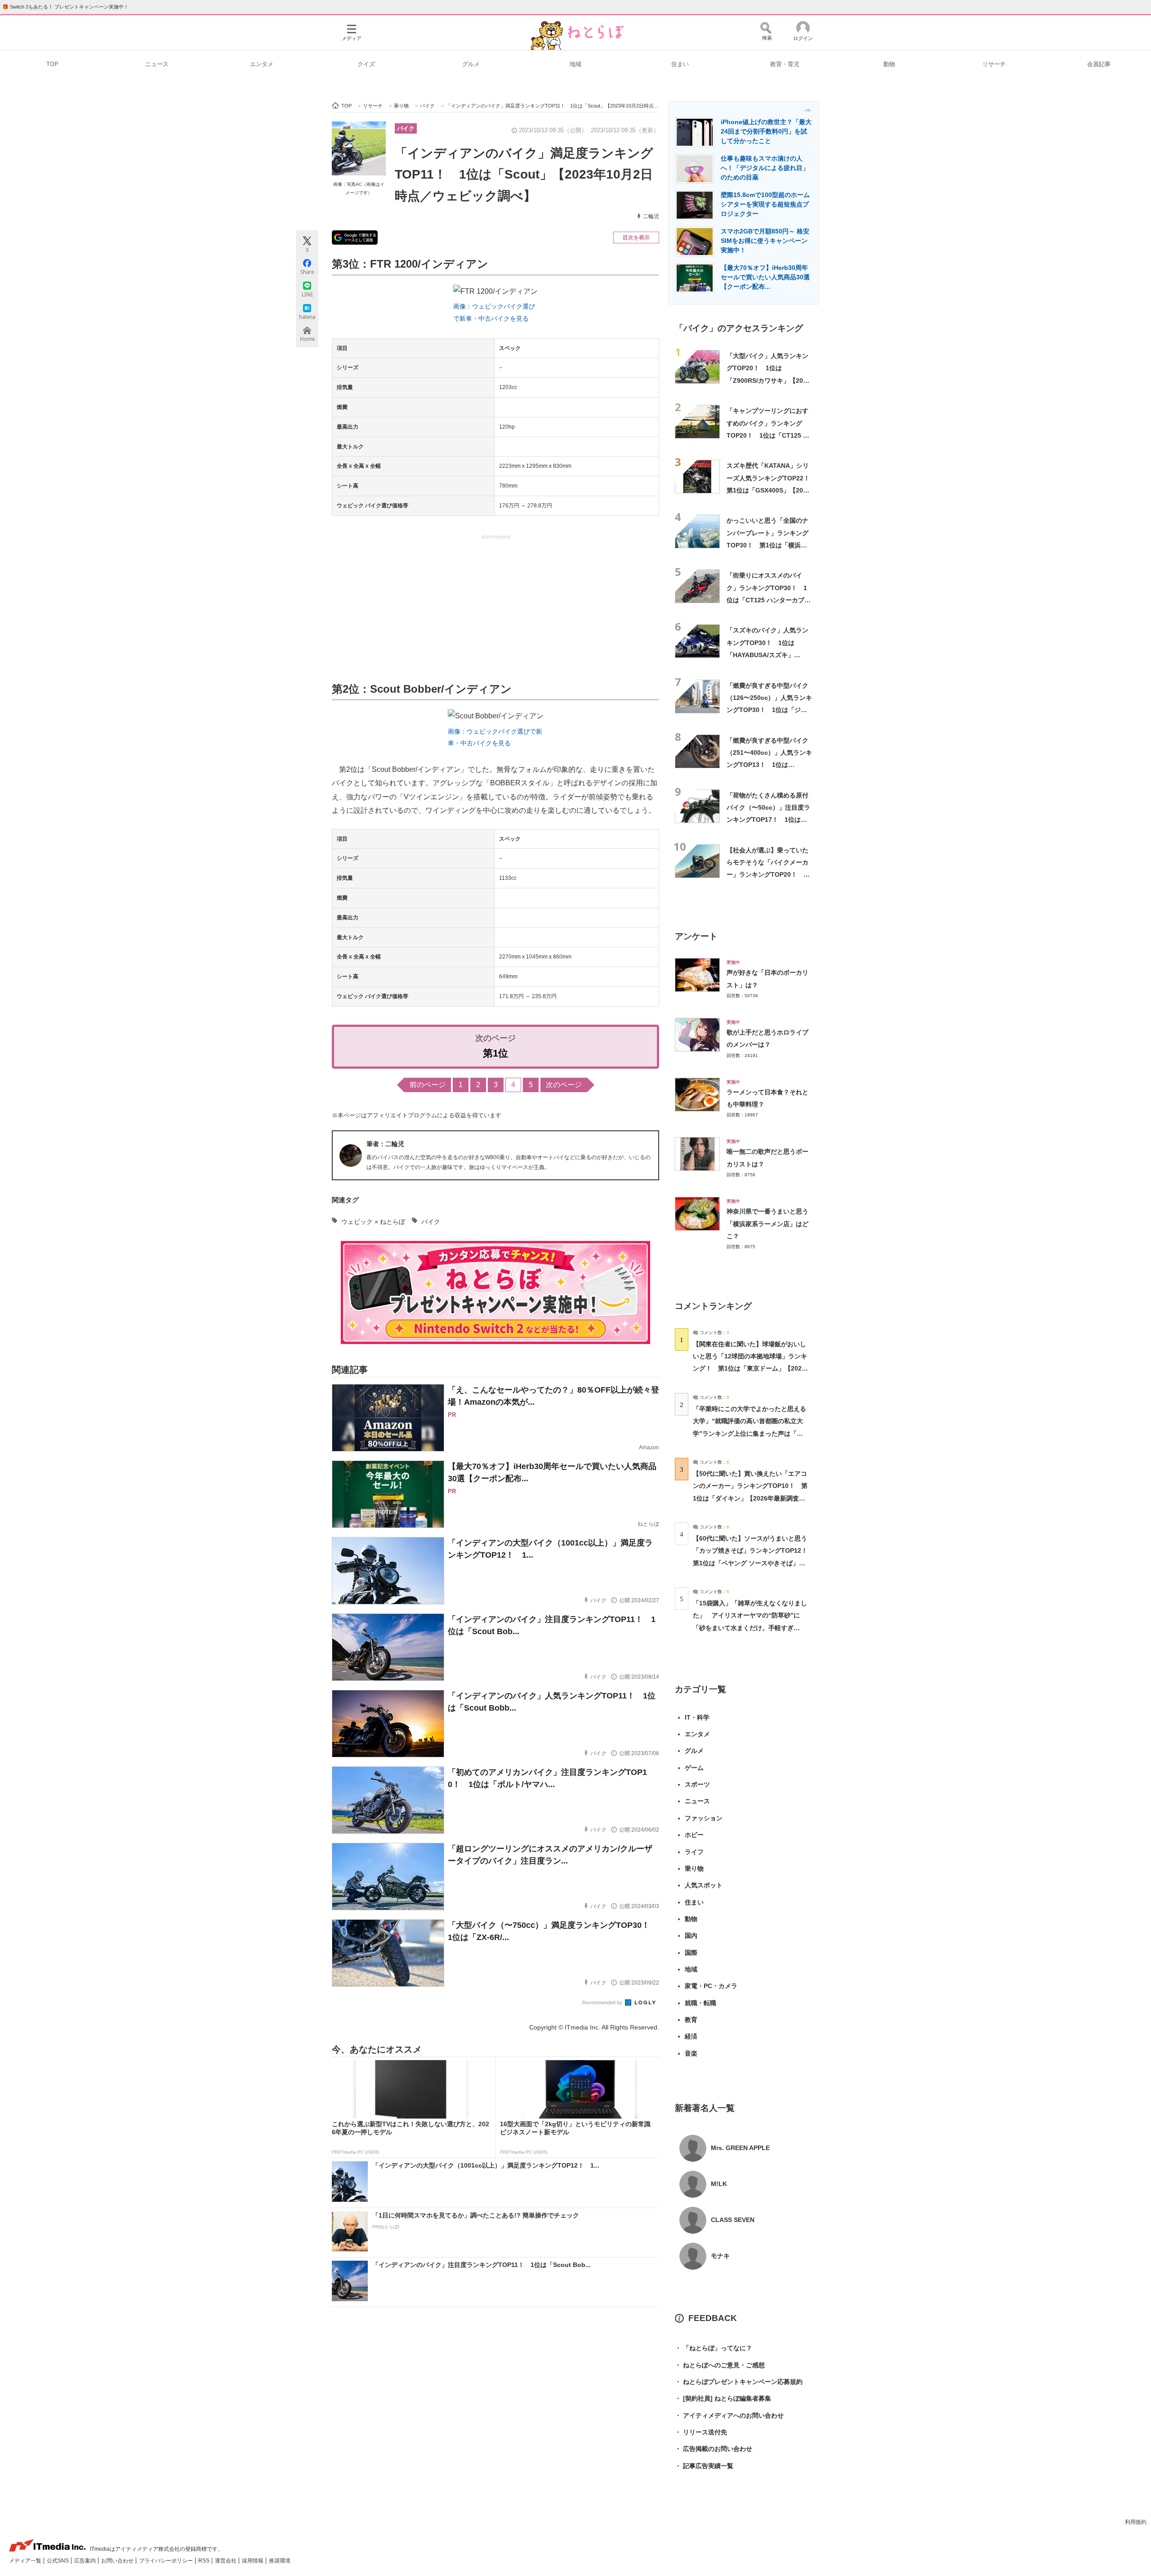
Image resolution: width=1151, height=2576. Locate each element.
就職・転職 (700, 2003)
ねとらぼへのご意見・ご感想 (720, 2365)
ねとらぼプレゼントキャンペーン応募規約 (739, 2382)
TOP (52, 64)
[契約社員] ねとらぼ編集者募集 (723, 2398)
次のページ (564, 1085)
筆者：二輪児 (385, 1144)
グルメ (471, 64)
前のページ (428, 1085)
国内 (691, 1935)
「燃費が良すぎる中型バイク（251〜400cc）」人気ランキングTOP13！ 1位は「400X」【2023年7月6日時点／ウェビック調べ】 (769, 765)
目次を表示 (636, 237)
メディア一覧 (26, 2561)
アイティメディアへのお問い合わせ (729, 2415)
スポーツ (697, 1784)
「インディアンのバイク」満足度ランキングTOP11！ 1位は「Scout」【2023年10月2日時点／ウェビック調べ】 (524, 175)
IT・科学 (697, 1717)
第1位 (495, 1053)
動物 (889, 64)
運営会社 (226, 2561)
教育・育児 (785, 64)
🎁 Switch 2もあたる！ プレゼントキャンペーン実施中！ (65, 7)
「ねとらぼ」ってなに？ (714, 2348)
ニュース (157, 64)
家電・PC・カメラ (711, 1986)
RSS (205, 2561)
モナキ (720, 2256)
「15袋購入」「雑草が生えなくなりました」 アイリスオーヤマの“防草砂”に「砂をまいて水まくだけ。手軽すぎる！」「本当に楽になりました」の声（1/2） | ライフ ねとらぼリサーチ (750, 1628)
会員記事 (1099, 64)
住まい (680, 64)
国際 (691, 1953)
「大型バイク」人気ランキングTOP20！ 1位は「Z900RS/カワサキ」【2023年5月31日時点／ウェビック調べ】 (768, 380)
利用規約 (1136, 2522)
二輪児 (651, 216)
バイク (406, 128)
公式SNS (58, 2561)
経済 (691, 2036)
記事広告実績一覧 (704, 2466)
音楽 (691, 2053)
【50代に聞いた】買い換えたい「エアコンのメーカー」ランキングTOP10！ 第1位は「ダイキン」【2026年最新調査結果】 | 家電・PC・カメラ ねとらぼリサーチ (750, 1498)
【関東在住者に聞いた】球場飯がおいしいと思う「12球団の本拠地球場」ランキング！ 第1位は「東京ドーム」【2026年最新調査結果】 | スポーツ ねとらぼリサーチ (750, 1369)
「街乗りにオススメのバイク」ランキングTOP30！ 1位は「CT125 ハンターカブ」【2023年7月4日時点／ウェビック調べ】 (769, 600)
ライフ (694, 1852)
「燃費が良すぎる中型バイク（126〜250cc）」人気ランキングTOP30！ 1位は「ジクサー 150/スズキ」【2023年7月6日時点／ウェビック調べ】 (769, 710)
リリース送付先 (701, 2432)
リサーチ (994, 64)
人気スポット (704, 1885)
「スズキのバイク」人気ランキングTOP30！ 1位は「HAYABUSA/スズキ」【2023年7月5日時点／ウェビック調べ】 (769, 655)
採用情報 (253, 2561)
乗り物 (694, 1868)
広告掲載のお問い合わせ (714, 2449)
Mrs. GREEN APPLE (740, 2148)
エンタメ (262, 64)
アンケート (696, 936)
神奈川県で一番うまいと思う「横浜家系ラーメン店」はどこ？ (767, 1224)
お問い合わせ (118, 2561)
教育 (691, 2020)
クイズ (366, 64)
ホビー (694, 1835)
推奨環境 (280, 2561)
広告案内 (86, 2561)
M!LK (719, 2184)
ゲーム (694, 1768)
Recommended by (603, 2003)
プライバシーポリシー (167, 2561)
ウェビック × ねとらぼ (373, 1222)
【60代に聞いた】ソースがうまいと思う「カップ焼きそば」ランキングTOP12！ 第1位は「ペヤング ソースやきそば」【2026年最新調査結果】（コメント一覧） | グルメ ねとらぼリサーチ (753, 1563)
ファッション (704, 1818)
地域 (575, 64)
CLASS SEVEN (733, 2220)
